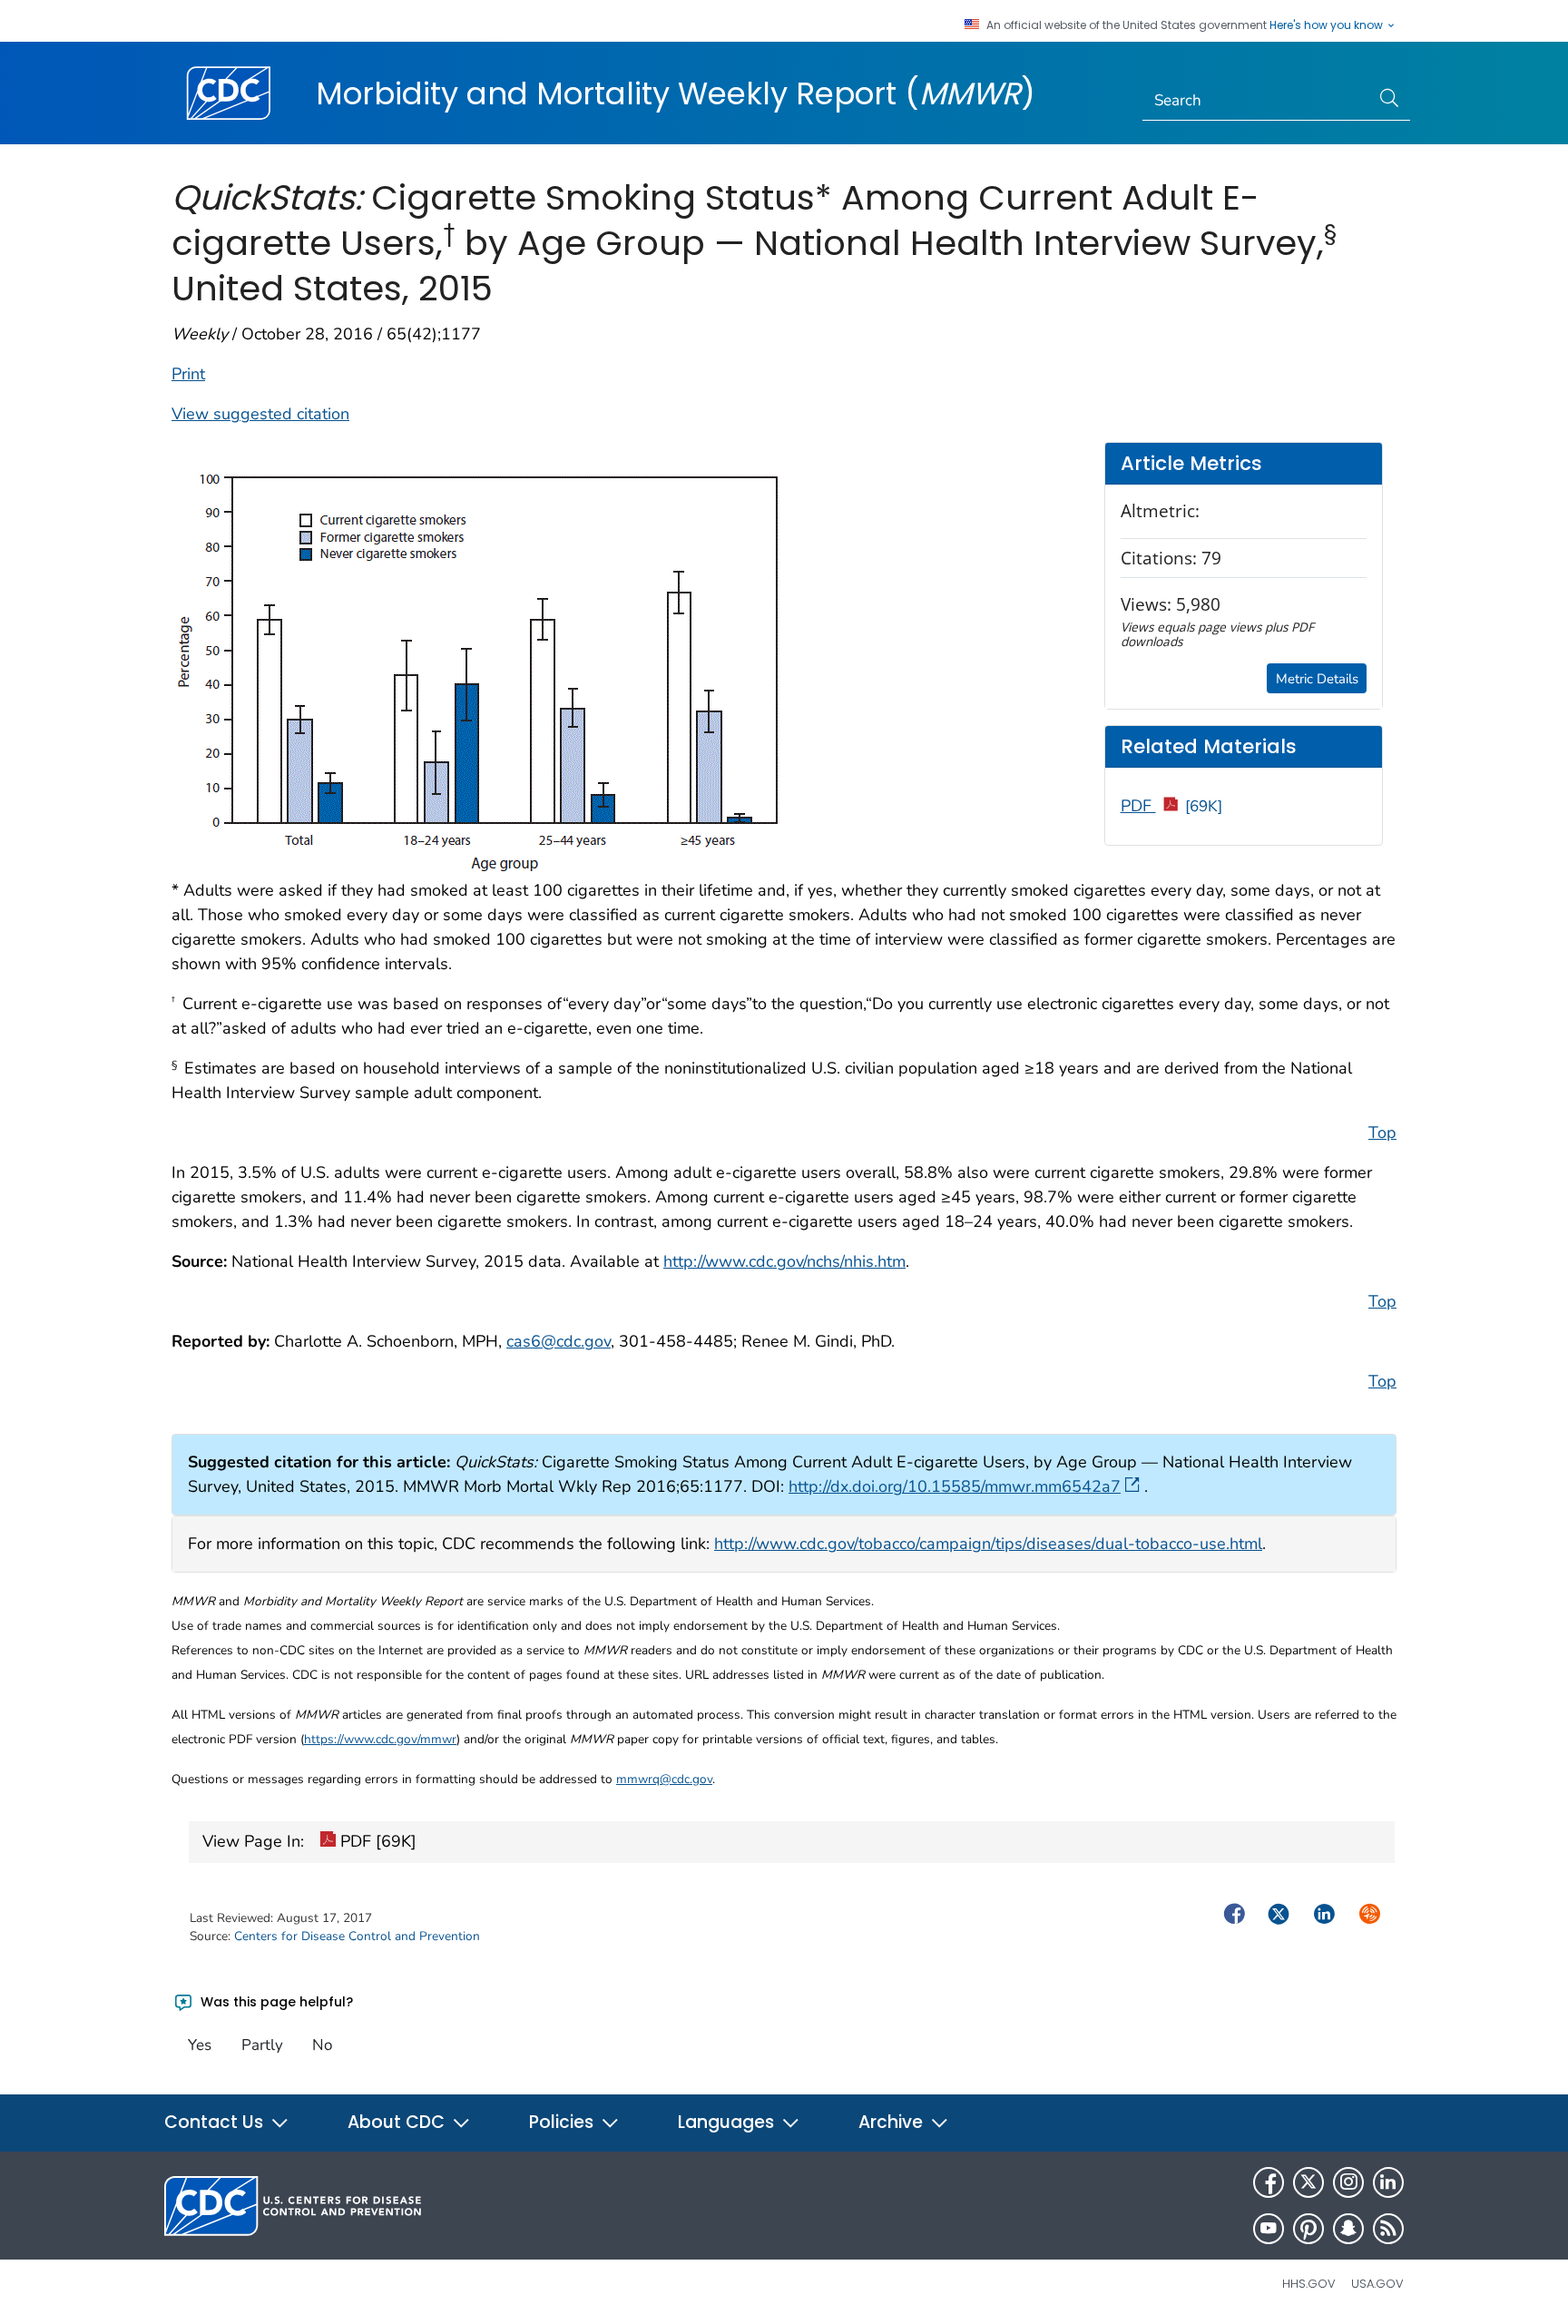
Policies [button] (563, 2122)
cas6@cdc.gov (559, 1341)
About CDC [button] (398, 2122)
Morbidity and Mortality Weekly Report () (676, 93)
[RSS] (1388, 2229)
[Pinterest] (1308, 2229)
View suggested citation (260, 414)
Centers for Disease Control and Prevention (357, 1936)
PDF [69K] (376, 1841)
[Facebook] (1269, 2182)
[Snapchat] (1348, 2229)
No (322, 2045)
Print (188, 374)
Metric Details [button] (1317, 679)
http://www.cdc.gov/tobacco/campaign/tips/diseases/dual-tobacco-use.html (988, 1544)
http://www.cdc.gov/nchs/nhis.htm (784, 1261)
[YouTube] (1269, 2229)
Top (1382, 1133)
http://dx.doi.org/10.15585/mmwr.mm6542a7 (955, 1486)
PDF (1172, 806)
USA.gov (1377, 2284)
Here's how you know (1328, 25)
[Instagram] (1348, 2182)
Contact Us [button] (216, 2122)
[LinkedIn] (1388, 2182)
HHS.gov (1309, 2284)
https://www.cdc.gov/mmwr (380, 1739)
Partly (262, 2045)
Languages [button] (728, 2122)
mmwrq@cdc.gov (664, 1779)
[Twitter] (1308, 2182)
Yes (200, 2045)
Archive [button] (893, 2122)
